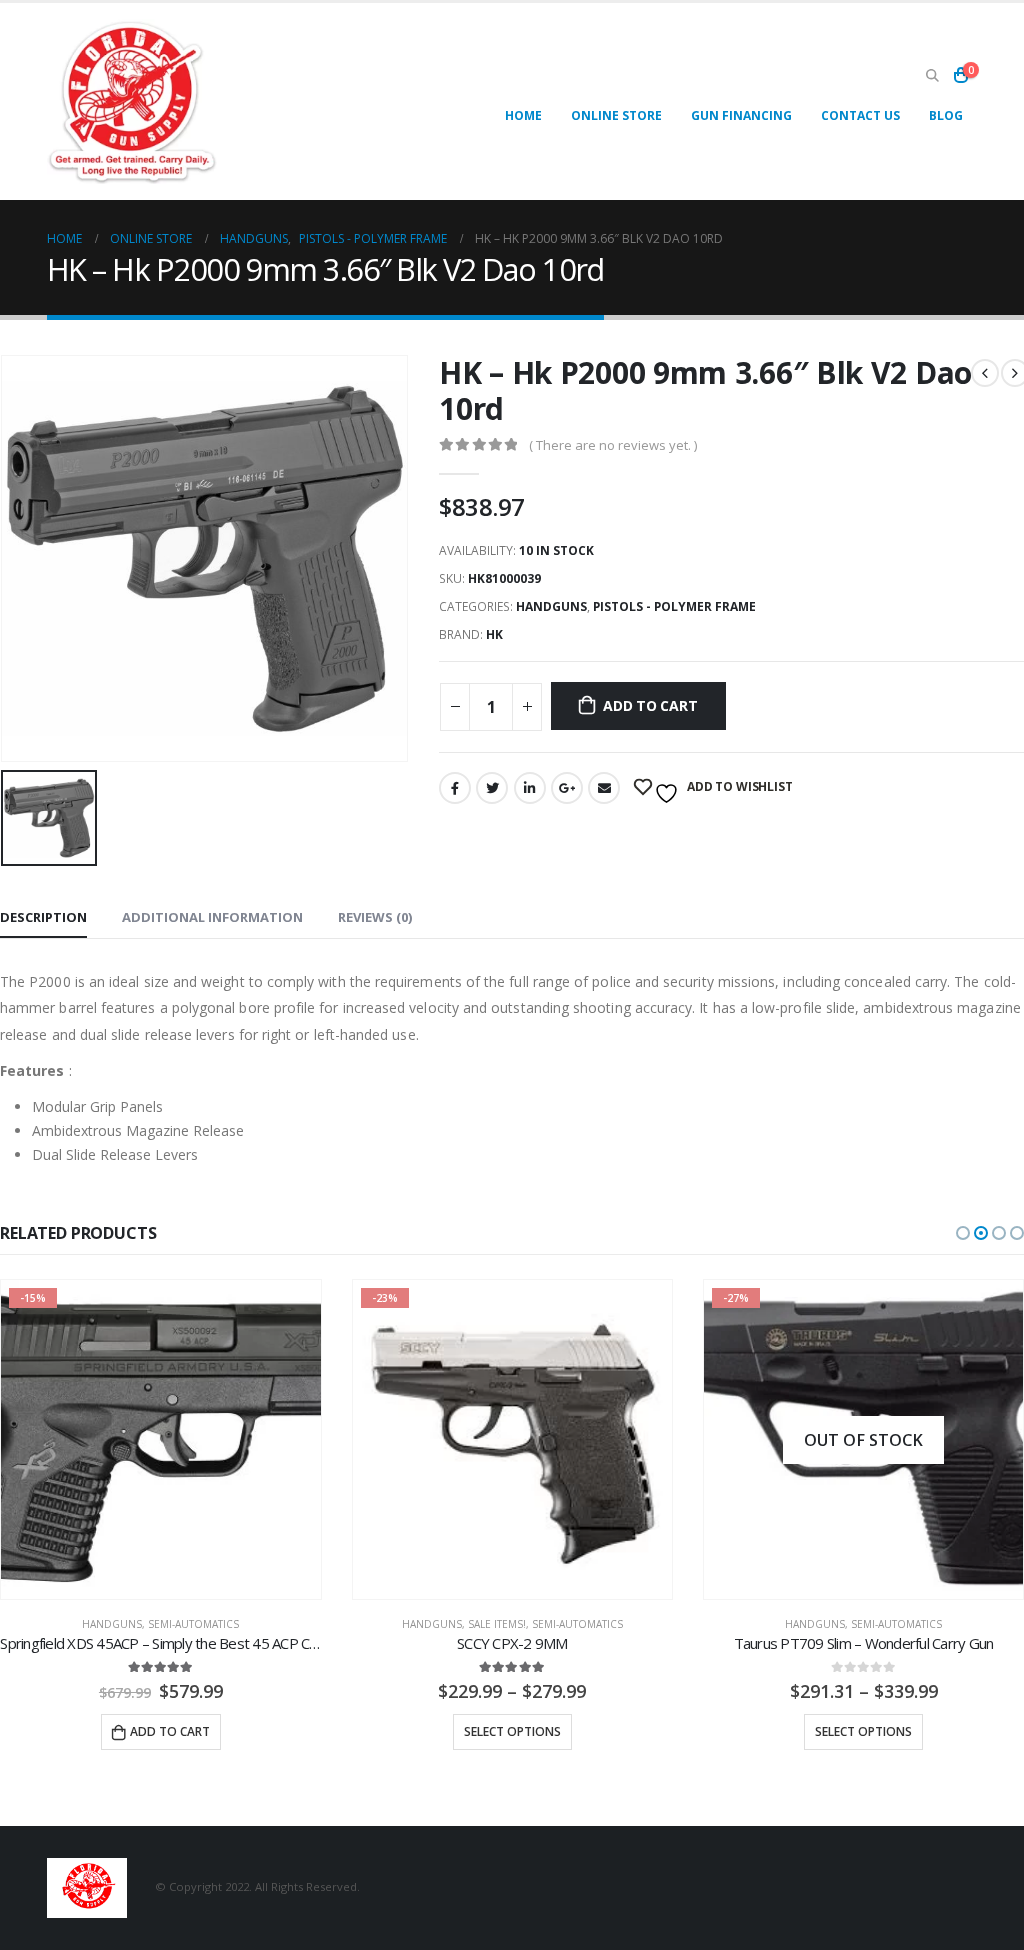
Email (604, 788)
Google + (567, 788)
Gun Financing (741, 115)
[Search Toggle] (932, 75)
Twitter (492, 788)
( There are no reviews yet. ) (613, 445)
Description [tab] (43, 917)
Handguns (551, 606)
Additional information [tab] (212, 917)
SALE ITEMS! (146, 1624)
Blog (946, 115)
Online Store (616, 115)
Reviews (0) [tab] (375, 917)
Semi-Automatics (226, 1624)
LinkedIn (530, 788)
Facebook (455, 788)
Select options (161, 1731)
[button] (963, 1233)
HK (494, 634)
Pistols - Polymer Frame (674, 606)
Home (523, 115)
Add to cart (650, 705)
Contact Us (860, 115)
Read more (872, 1731)
